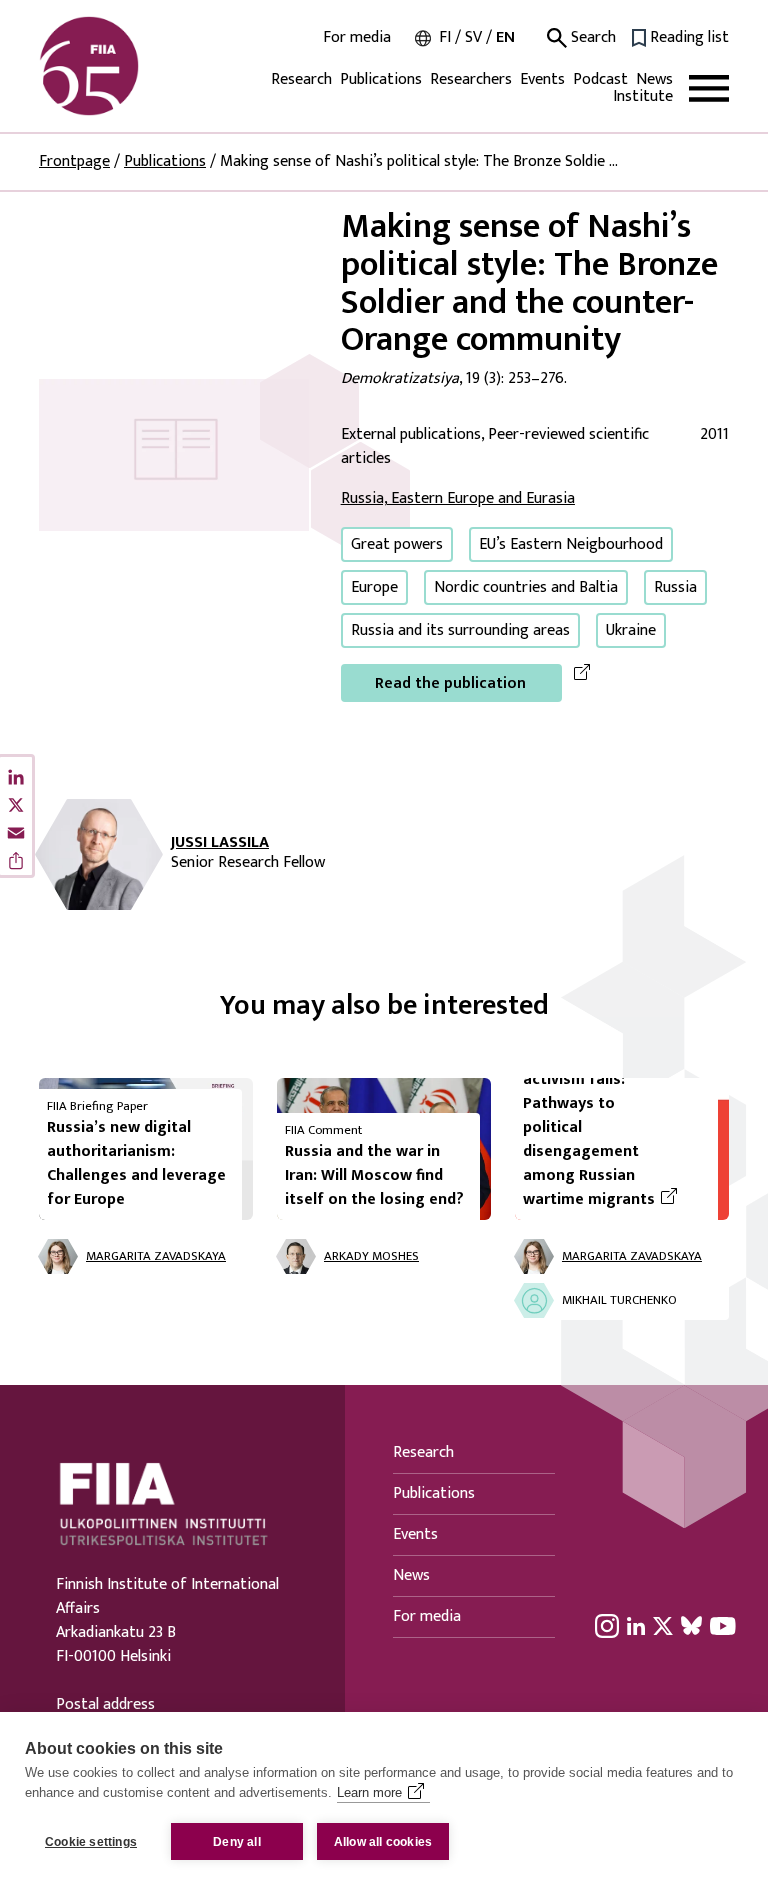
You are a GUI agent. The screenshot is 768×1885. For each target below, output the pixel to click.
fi (445, 37)
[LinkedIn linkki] (636, 1625)
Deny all (237, 1842)
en (505, 37)
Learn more (369, 1792)
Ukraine (631, 630)
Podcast (600, 79)
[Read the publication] (174, 454)
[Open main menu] (709, 88)
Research (301, 79)
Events (542, 79)
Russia (675, 587)
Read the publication (450, 683)
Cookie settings (91, 1842)
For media (357, 38)
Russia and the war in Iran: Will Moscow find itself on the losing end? (374, 1175)
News (654, 79)
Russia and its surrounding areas (460, 630)
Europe (374, 587)
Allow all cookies (383, 1842)
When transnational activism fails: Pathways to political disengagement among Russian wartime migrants (612, 1128)
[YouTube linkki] (723, 1625)
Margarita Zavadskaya (156, 1256)
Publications (381, 79)
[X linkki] (663, 1625)
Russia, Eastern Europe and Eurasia (458, 498)
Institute (643, 96)
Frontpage (74, 161)
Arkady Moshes (371, 1256)
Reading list (689, 38)
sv (473, 37)
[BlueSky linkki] (691, 1625)
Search (591, 38)
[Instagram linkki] (607, 1625)
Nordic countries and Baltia (526, 587)
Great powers (397, 544)
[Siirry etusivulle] (135, 66)
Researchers (471, 79)
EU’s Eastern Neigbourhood (571, 544)
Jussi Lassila (220, 843)
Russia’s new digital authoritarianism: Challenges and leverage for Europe (136, 1163)
